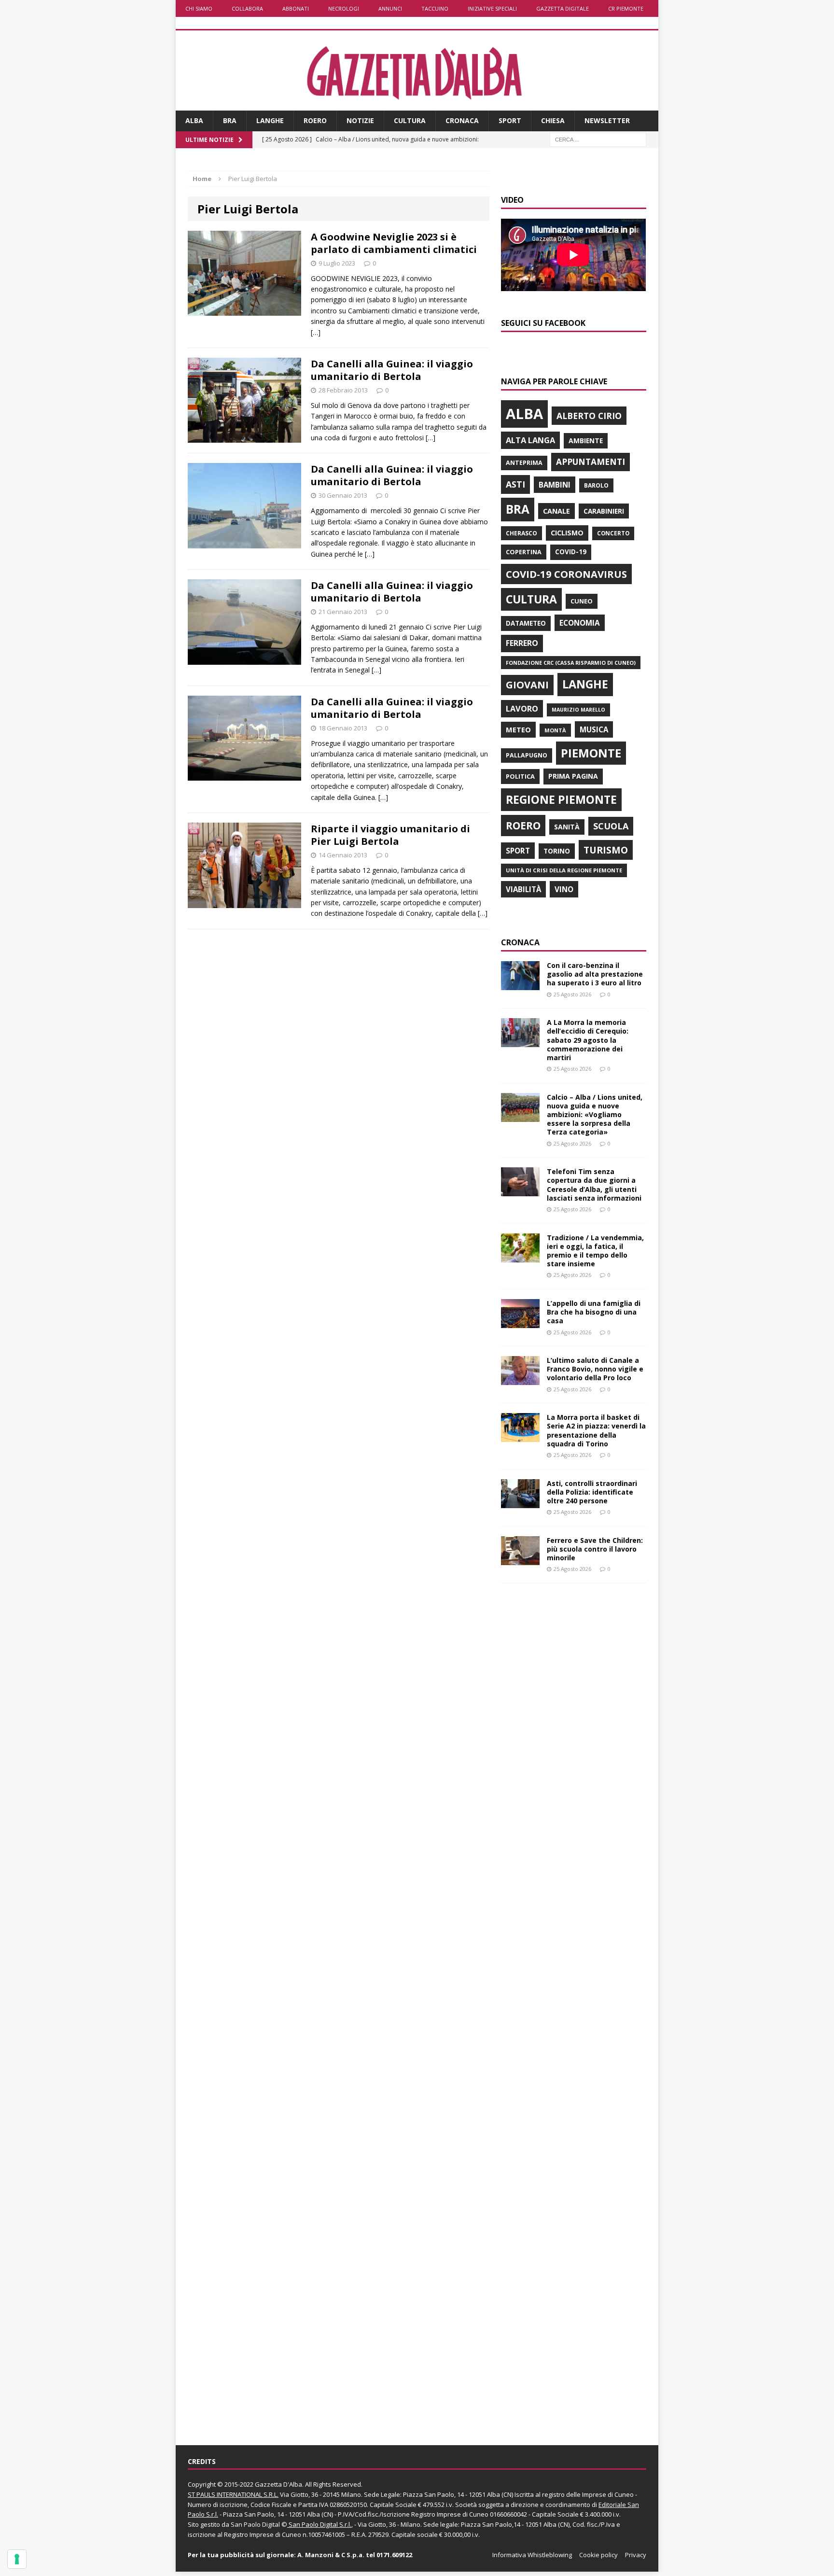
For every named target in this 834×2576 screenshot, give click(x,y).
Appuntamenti (591, 462)
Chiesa (553, 120)
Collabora (247, 8)
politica (520, 776)
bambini (555, 485)
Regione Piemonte (561, 799)
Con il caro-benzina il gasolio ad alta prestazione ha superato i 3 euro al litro (595, 974)
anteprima (524, 463)
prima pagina (573, 776)
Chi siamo (199, 8)
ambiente (586, 441)
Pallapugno (527, 755)
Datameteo (526, 623)
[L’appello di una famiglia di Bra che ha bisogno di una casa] (520, 1323)
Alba (194, 120)
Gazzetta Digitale (563, 8)
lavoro (522, 709)
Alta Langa (530, 440)
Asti (515, 484)
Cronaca (462, 120)
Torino (557, 851)
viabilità (523, 889)
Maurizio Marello (578, 710)
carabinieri (604, 511)
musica (594, 729)
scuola (611, 826)
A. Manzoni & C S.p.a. (331, 2555)
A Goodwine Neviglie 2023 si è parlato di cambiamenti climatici (394, 243)
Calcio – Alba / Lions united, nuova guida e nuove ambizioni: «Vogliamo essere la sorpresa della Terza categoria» (595, 1115)
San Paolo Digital (255, 2524)
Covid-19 (571, 552)
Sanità (567, 827)
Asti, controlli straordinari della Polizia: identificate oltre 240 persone (592, 1492)
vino (564, 889)
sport (518, 851)
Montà (555, 730)
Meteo (518, 729)
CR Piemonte (626, 8)
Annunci (390, 8)
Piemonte (591, 753)
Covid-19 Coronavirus (566, 574)
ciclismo (567, 533)
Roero (315, 120)
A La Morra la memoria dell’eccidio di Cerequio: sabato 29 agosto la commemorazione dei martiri (588, 1040)
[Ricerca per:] (598, 139)
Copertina (524, 552)
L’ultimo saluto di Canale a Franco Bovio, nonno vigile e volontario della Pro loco (595, 1369)
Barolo (596, 485)
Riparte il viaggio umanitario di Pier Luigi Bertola (390, 835)
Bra (230, 120)
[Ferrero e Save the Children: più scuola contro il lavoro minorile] (520, 1559)
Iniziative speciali (492, 8)
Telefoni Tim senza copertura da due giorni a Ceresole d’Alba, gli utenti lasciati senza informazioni (594, 1185)
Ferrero (522, 643)
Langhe (270, 120)
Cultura (410, 120)
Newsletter (607, 120)
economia (580, 623)
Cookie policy (598, 2555)
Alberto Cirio (589, 416)
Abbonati (296, 8)
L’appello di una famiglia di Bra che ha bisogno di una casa (594, 1312)
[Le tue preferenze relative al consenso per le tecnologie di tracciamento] (17, 2559)
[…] (316, 332)
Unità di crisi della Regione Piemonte (564, 870)
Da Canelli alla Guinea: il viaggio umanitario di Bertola (392, 370)
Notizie (360, 120)
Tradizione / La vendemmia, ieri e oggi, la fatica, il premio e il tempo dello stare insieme (595, 1251)
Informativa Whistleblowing (532, 2555)
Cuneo (582, 601)
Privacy (636, 2555)
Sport (510, 120)
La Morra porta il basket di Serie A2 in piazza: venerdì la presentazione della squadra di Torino (596, 1430)
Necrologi (344, 8)
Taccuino (435, 8)
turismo (606, 850)
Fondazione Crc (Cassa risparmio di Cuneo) (571, 663)
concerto (613, 533)
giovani (527, 685)
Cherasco (521, 533)
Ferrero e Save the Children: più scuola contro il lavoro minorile (595, 1549)
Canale (556, 511)
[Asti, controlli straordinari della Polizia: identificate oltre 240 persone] (520, 1502)
